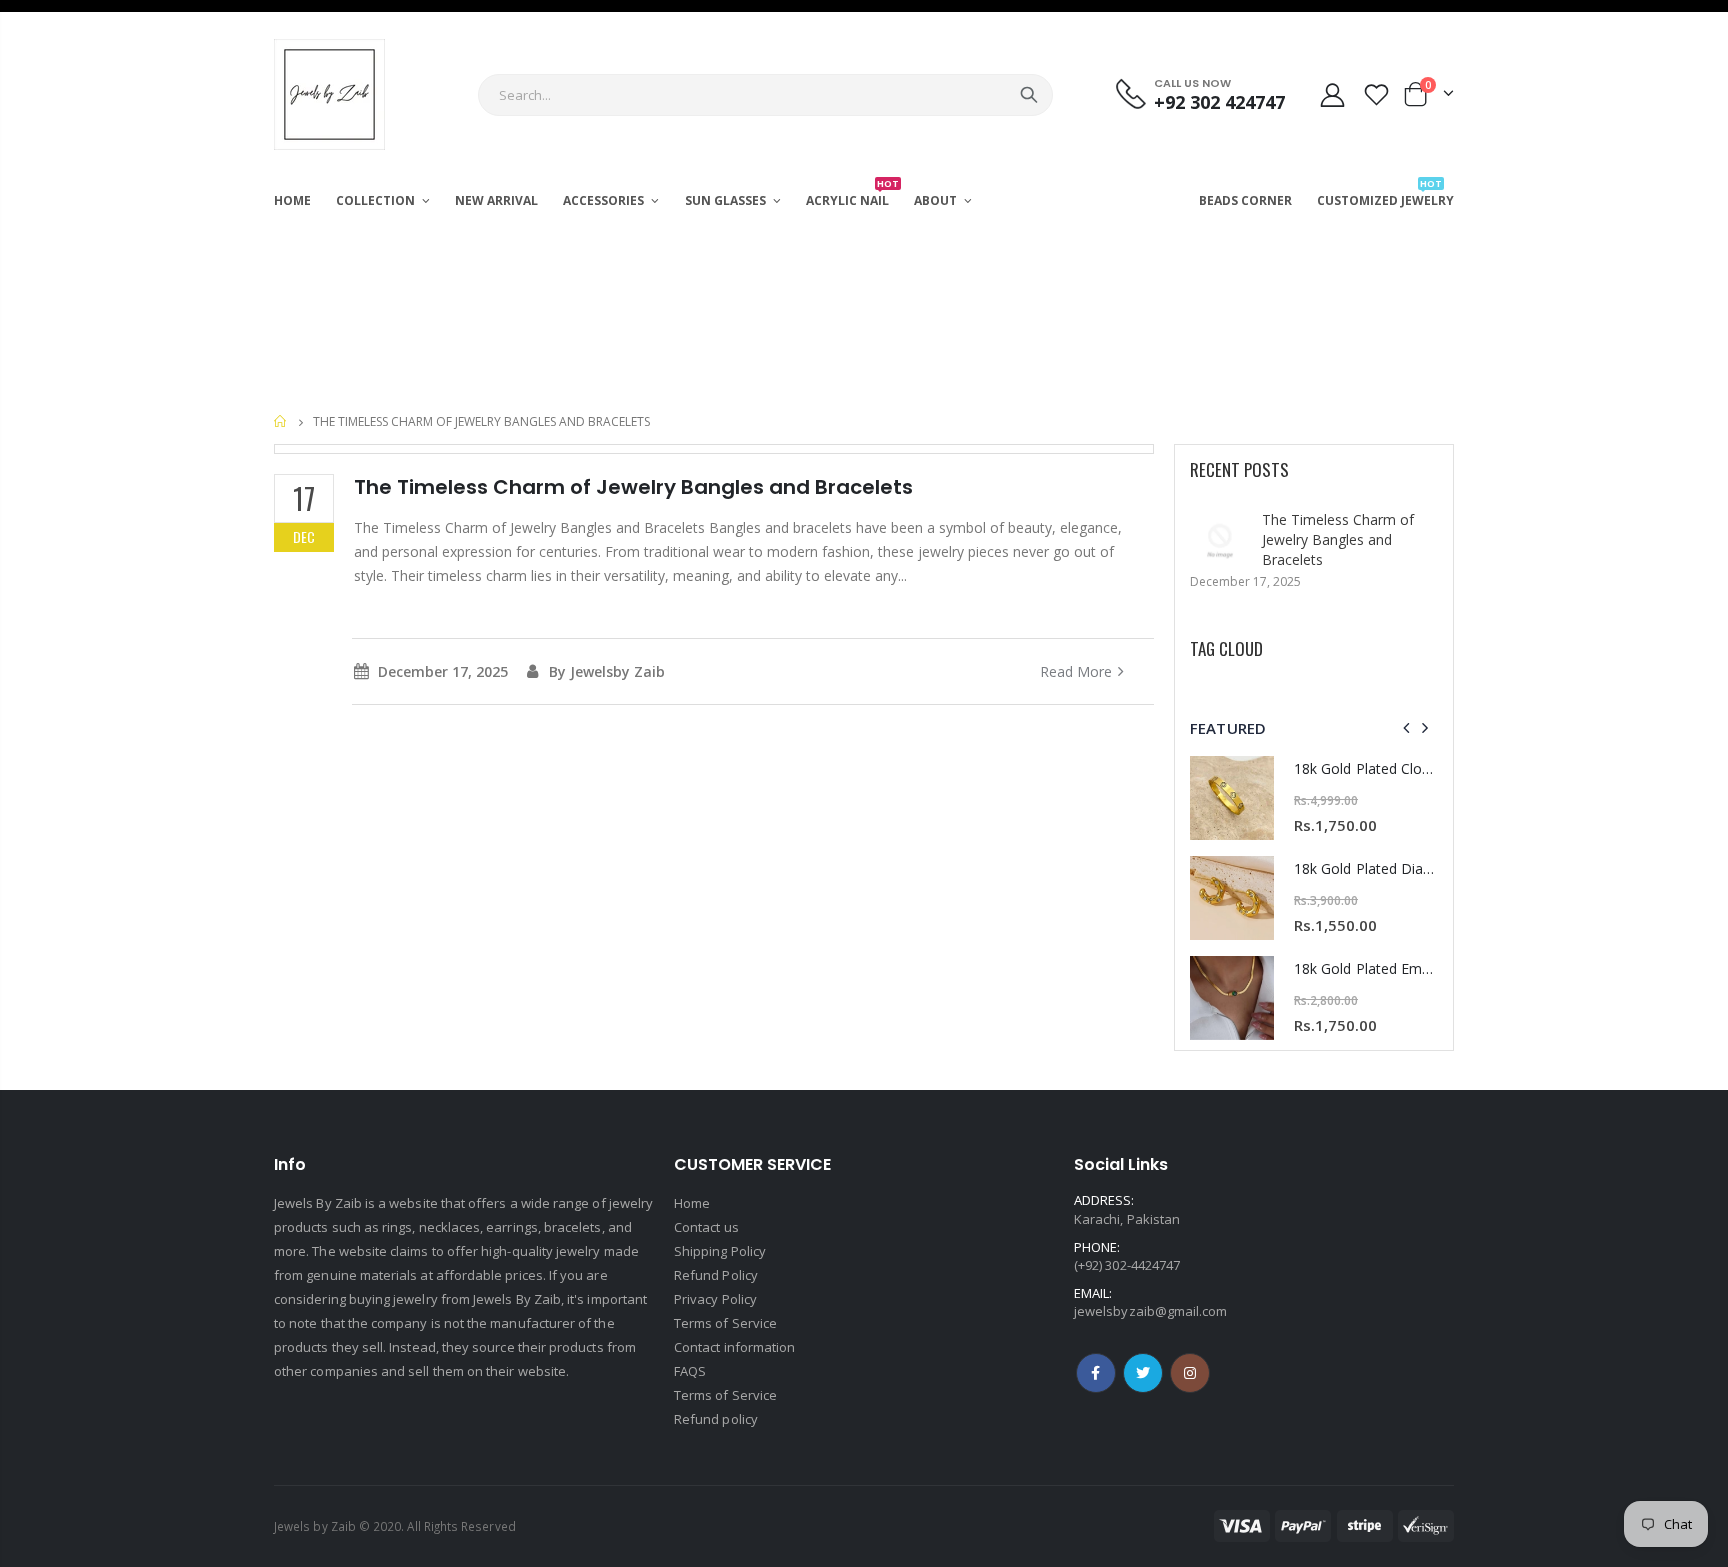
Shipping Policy (720, 1251)
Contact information (734, 1347)
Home (281, 421)
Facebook (1096, 1373)
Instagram (1143, 1373)
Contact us (706, 1227)
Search (1029, 95)
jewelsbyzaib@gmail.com (1150, 1311)
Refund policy (716, 1419)
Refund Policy (716, 1275)
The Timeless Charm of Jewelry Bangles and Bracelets (1338, 539)
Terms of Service (725, 1323)
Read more (1076, 671)
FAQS (690, 1371)
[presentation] (1407, 728)
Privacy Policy (715, 1299)
